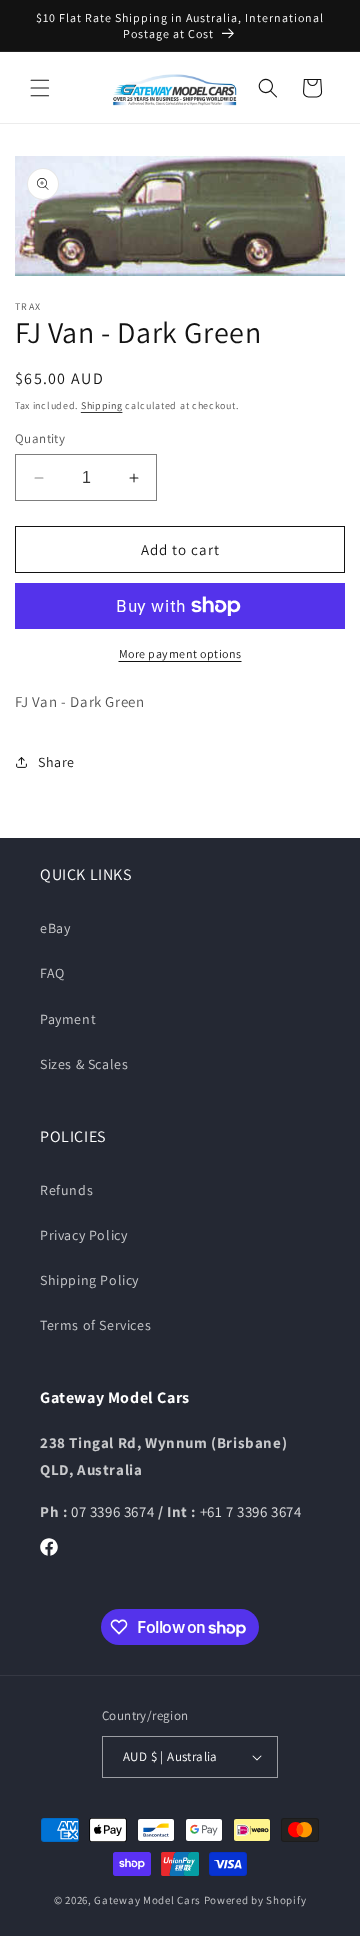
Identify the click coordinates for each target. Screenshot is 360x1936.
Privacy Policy (83, 1235)
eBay (55, 928)
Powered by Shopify (255, 1900)
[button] (40, 88)
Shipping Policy (89, 1280)
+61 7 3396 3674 (251, 1511)
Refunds (66, 1190)
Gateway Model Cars (147, 1900)
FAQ (52, 973)
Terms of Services (95, 1325)
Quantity (40, 438)
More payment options (180, 653)
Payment (68, 1019)
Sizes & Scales (84, 1064)
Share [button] (56, 762)
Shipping (102, 405)
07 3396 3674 (114, 1511)
